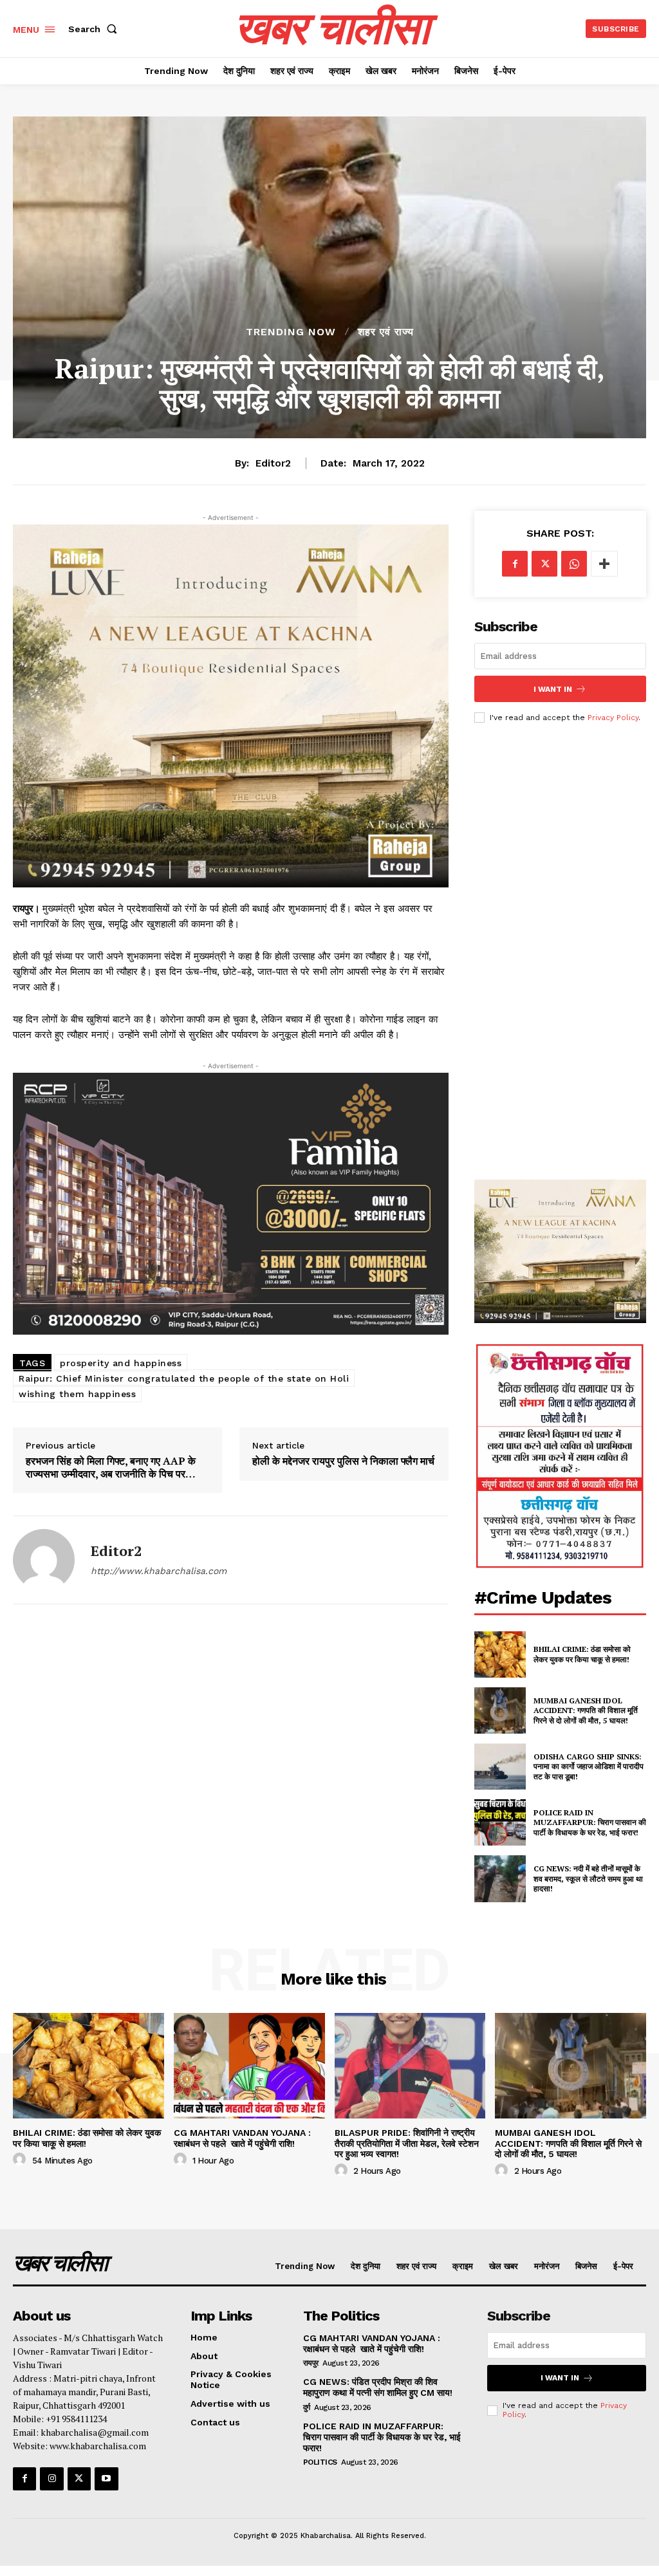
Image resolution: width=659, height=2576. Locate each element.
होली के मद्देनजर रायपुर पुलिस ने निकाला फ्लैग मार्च (343, 1461)
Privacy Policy (613, 718)
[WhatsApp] (574, 564)
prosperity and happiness (121, 1363)
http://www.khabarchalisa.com (159, 1571)
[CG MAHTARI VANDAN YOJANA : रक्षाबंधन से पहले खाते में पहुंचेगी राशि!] (249, 2066)
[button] (95, 29)
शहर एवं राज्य (386, 332)
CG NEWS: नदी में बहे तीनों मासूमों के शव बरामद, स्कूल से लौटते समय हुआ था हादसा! (588, 1878)
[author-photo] (21, 2160)
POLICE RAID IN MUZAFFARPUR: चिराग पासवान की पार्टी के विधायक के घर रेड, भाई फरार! (590, 1822)
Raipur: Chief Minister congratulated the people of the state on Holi (184, 1378)
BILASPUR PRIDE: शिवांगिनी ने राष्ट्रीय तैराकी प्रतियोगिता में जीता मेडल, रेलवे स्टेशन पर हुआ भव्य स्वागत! (407, 2144)
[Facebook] (515, 564)
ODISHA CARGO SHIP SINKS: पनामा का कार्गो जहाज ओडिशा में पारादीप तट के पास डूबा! (589, 1766)
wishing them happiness (77, 1394)
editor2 (273, 463)
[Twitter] (544, 564)
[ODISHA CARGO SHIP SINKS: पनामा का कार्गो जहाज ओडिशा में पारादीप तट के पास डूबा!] (500, 1766)
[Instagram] (51, 2479)
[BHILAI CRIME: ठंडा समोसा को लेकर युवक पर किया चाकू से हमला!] (500, 1654)
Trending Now (291, 332)
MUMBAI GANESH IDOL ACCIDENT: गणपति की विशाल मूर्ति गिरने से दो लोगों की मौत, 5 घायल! (586, 1710)
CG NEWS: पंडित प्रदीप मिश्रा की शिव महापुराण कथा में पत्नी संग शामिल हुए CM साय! (379, 2387)
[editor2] (44, 1560)
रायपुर (311, 2363)
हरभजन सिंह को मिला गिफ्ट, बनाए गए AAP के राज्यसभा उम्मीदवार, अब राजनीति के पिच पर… (111, 1467)
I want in (553, 689)
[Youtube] (106, 2479)
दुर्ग (307, 2407)
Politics (320, 2462)
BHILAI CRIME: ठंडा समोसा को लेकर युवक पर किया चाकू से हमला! (582, 1654)
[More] (604, 564)
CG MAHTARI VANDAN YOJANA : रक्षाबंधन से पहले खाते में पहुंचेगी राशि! (242, 2138)
